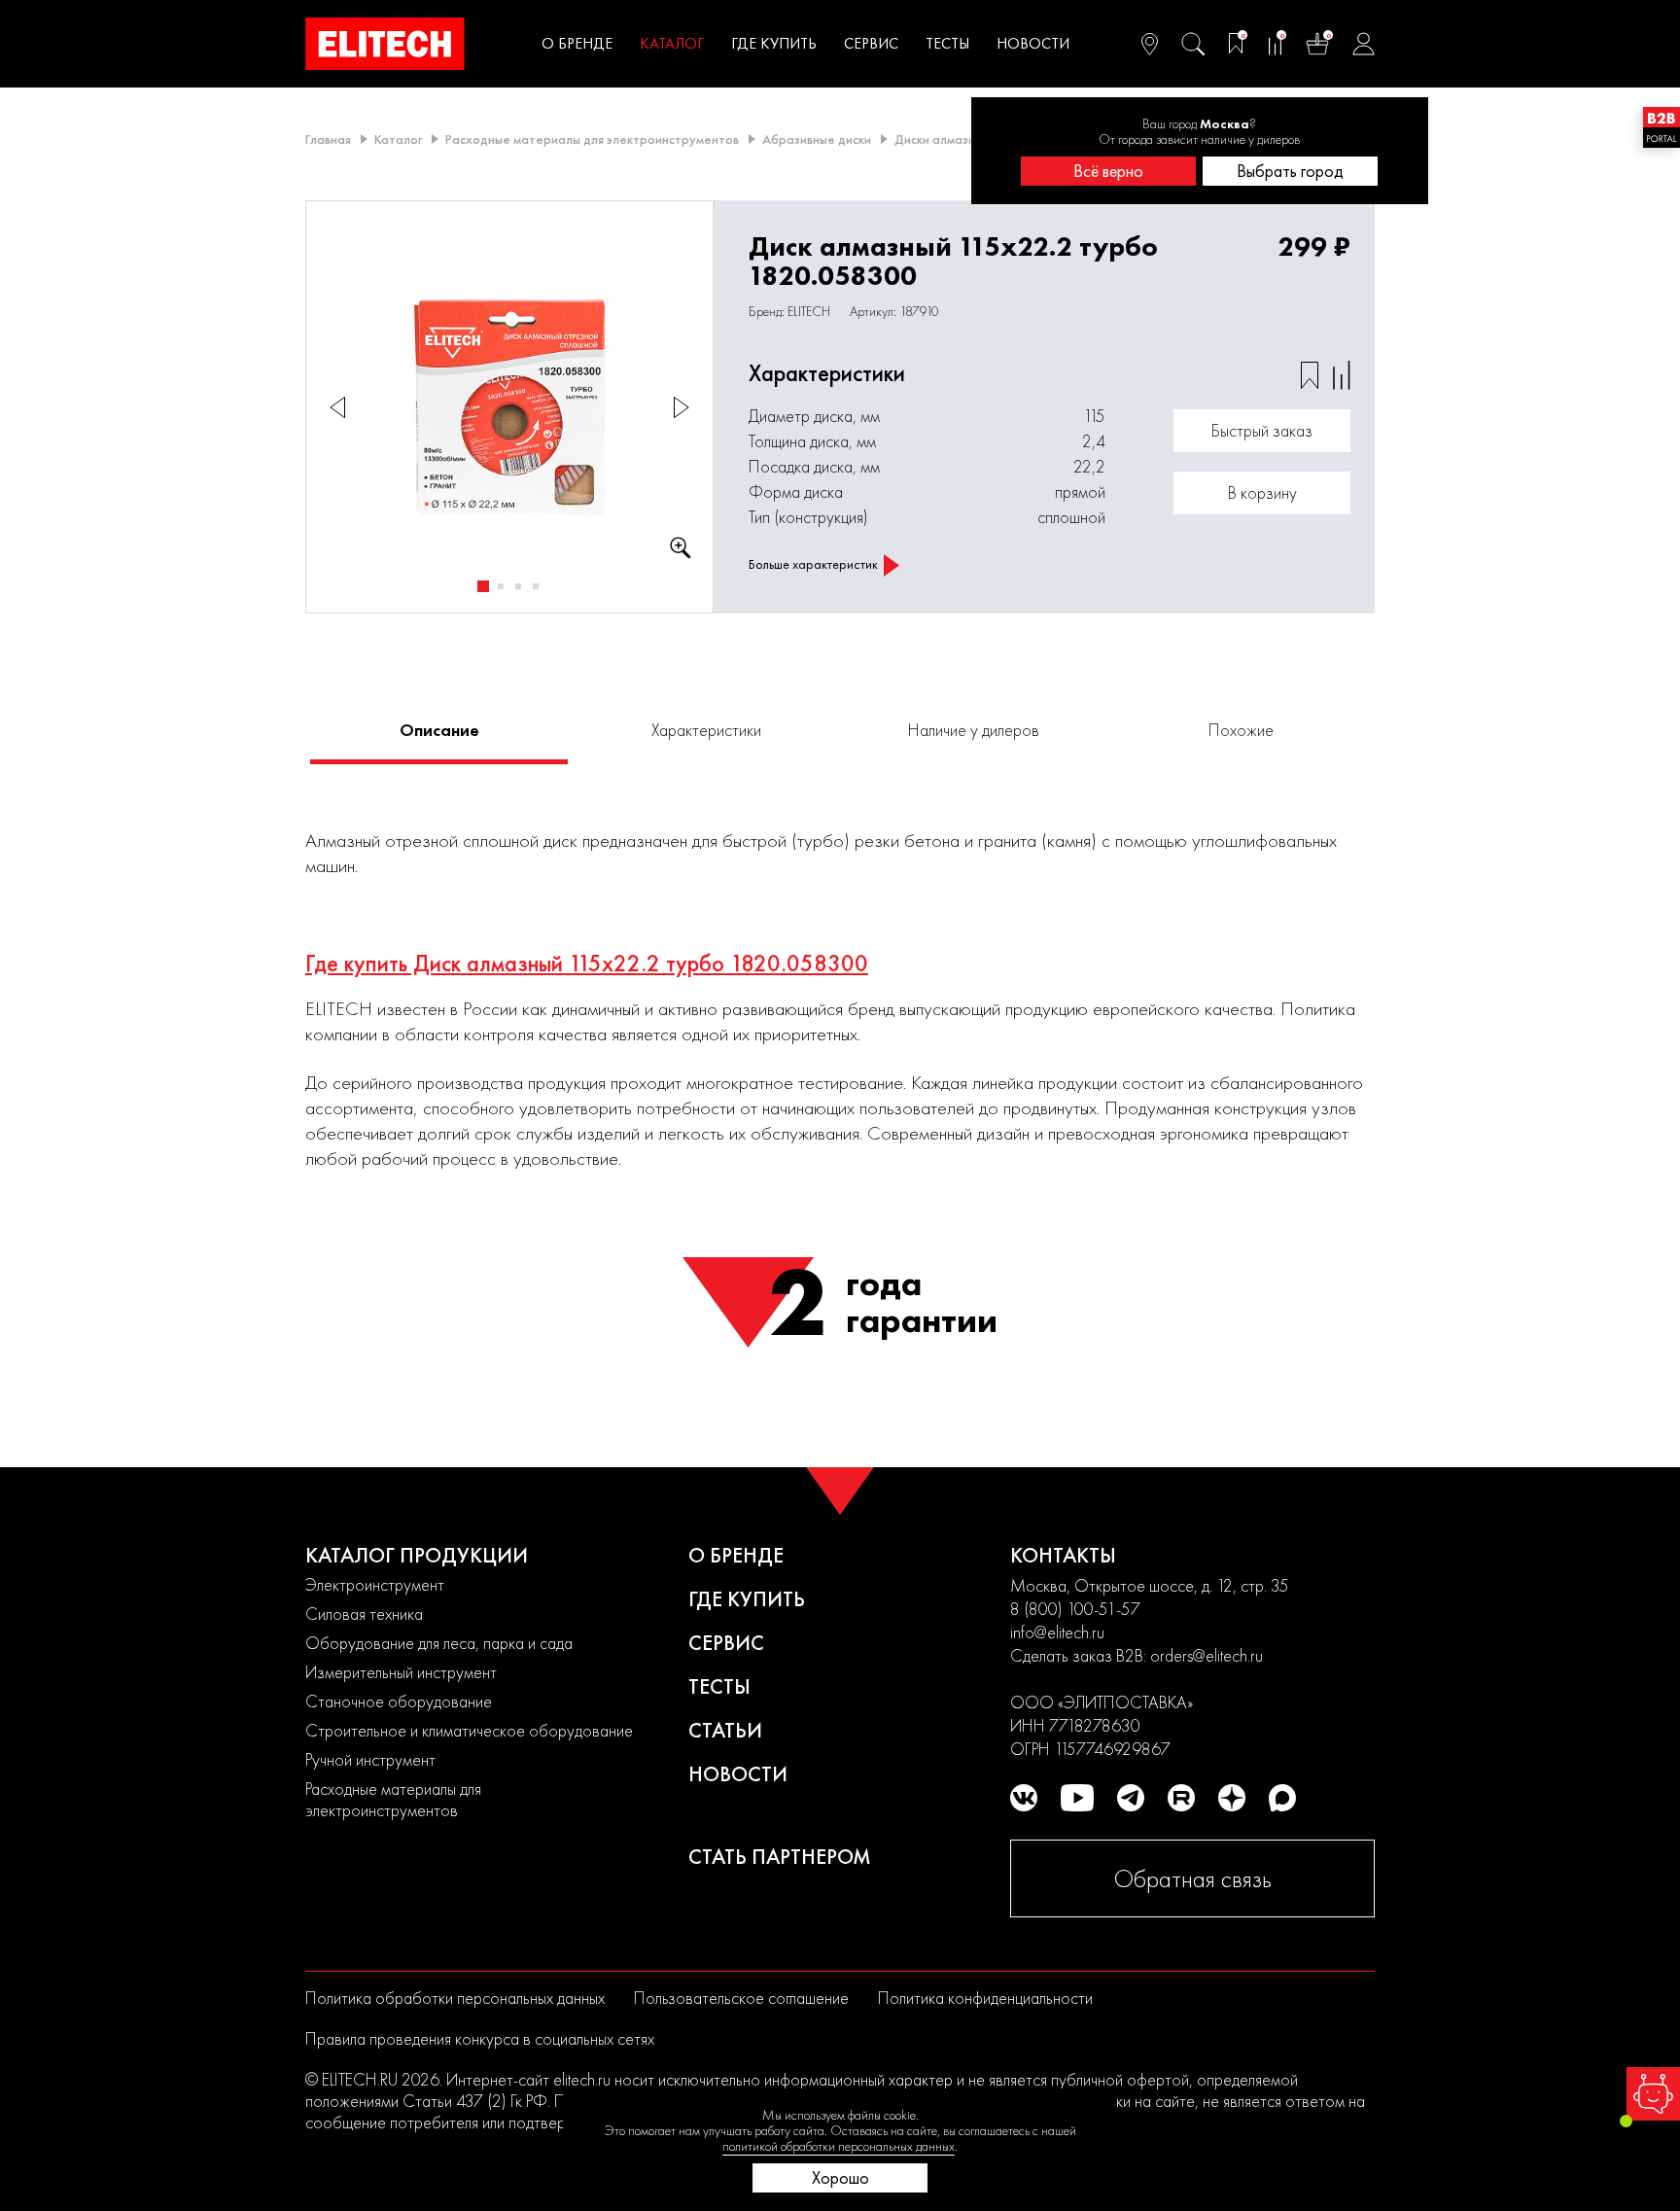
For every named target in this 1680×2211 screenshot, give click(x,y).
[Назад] (337, 407)
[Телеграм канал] (1131, 1798)
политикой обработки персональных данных (839, 2146)
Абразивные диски (817, 139)
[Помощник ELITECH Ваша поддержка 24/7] (1653, 2094)
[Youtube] (1077, 1798)
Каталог (672, 43)
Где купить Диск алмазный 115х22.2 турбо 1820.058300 (587, 964)
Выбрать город (1290, 171)
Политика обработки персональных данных (455, 1998)
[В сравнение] (1342, 375)
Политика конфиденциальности (985, 1998)
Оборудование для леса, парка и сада (439, 1643)
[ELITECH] (385, 44)
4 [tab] (536, 586)
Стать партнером (780, 1857)
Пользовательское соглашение (741, 1998)
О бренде (577, 43)
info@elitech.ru (1057, 1632)
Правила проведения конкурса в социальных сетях (480, 2038)
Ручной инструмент (370, 1759)
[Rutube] (1181, 1798)
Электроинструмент (375, 1584)
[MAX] (1282, 1798)
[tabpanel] (510, 407)
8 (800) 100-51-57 (1075, 1609)
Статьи (725, 1730)
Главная (328, 139)
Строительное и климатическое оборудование (469, 1730)
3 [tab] (518, 586)
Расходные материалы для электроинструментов (592, 139)
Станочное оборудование (399, 1701)
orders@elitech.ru (1207, 1655)
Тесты (947, 43)
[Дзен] (1232, 1798)
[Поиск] (1193, 44)
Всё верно (1108, 171)
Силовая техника (364, 1614)
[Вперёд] (682, 407)
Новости (1033, 43)
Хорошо (840, 2177)
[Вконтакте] (1024, 1798)
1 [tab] (483, 586)
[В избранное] (1310, 375)
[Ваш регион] (1150, 44)
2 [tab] (501, 586)
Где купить (774, 43)
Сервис (871, 43)
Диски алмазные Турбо (963, 139)
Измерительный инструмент (401, 1672)
